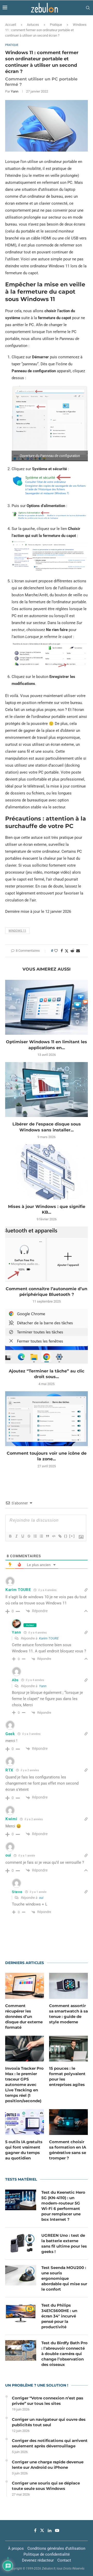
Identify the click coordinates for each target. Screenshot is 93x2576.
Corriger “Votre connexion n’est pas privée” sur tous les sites (48, 2401)
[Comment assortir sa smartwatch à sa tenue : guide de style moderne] (68, 1986)
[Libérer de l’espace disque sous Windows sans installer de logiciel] (47, 1090)
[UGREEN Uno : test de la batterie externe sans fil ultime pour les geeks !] (21, 2243)
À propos (16, 2548)
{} (66, 1536)
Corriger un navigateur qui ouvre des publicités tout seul (49, 2422)
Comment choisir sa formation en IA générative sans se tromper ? (68, 2150)
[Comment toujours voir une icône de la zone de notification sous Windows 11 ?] (47, 1419)
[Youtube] (57, 2530)
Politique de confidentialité (47, 2554)
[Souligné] (22, 1536)
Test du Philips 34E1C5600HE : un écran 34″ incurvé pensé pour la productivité (59, 2316)
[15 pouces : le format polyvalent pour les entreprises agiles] (68, 2049)
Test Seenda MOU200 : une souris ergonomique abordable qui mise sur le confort (64, 2278)
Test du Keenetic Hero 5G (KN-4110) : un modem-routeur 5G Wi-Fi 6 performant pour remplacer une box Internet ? (63, 2206)
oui (41, 1898)
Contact (64, 2560)
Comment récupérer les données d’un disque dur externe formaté (24, 2016)
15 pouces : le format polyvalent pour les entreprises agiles (67, 2076)
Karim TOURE (49, 1638)
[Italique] (16, 1536)
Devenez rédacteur (38, 2560)
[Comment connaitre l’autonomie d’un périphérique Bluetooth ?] (47, 1254)
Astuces (33, 25)
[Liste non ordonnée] (41, 1536)
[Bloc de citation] (47, 1536)
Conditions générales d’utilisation (56, 2548)
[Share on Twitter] (67, 951)
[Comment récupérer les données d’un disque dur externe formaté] (25, 1986)
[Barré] (29, 1536)
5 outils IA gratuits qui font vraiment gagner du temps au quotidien (24, 2150)
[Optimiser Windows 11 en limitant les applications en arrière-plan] (47, 1007)
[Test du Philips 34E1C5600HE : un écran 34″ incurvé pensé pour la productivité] (21, 2313)
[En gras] (10, 1536)
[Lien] (60, 1536)
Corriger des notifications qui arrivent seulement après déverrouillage (50, 2443)
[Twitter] (42, 2530)
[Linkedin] (50, 2530)
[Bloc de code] (53, 1536)
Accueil (11, 25)
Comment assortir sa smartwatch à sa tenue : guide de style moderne (68, 2014)
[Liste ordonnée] (35, 1536)
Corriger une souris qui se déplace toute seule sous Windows (46, 2486)
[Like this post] (56, 951)
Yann (15, 91)
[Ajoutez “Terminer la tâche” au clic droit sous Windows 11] (47, 1336)
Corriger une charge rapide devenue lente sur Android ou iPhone (48, 2465)
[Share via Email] (78, 951)
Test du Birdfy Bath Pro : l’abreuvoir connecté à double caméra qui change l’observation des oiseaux (64, 2354)
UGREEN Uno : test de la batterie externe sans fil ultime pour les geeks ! (64, 2243)
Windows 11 (17, 931)
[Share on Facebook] (62, 951)
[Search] (88, 8)
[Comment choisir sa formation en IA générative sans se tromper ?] (68, 2122)
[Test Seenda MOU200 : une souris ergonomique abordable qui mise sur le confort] (21, 2275)
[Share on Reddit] (72, 951)
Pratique (56, 25)
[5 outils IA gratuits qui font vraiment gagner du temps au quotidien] (25, 2122)
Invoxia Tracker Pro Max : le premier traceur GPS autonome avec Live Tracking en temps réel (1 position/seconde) (24, 2085)
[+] (72, 1536)
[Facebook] (35, 2530)
